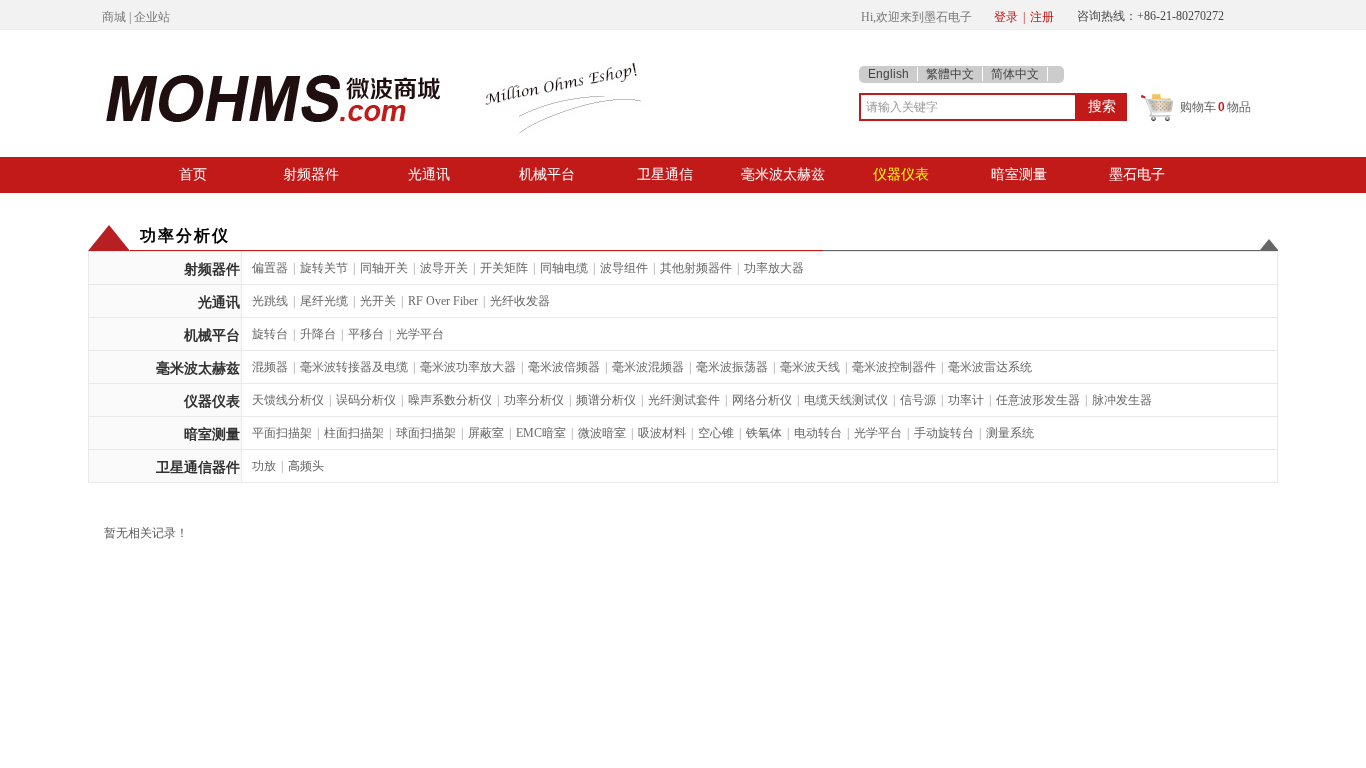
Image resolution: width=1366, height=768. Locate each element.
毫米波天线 (810, 367)
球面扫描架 (426, 433)
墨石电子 (1137, 174)
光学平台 (420, 334)
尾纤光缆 (324, 301)
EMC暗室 (541, 433)
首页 (193, 174)
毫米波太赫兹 (783, 174)
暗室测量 (1019, 174)
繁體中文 (950, 74)
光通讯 (429, 174)
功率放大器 (774, 268)
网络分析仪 (762, 400)
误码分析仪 (366, 400)
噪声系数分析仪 (450, 400)
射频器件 (311, 174)
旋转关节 (324, 268)
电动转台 (818, 433)
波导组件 (624, 268)
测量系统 (1010, 433)
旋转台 (270, 334)
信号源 (918, 400)
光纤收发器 (520, 301)
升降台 (318, 334)
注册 (1042, 17)
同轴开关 (384, 268)
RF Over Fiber (443, 301)
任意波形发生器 (1038, 400)
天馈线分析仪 (288, 400)
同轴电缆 (564, 268)
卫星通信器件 (198, 467)
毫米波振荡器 (732, 367)
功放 (264, 466)
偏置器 (270, 268)
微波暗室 (602, 433)
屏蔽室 (486, 433)
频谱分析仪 (606, 400)
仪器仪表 (901, 174)
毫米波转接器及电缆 (354, 367)
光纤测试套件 (684, 400)
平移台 (366, 334)
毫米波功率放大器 (468, 367)
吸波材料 (662, 433)
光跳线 (270, 301)
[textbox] (968, 107)
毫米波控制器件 (894, 367)
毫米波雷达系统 (990, 367)
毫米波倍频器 (564, 367)
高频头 (306, 466)
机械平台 (547, 174)
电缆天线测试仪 (846, 400)
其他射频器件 (696, 268)
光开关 (378, 301)
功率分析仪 (534, 400)
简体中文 (1015, 74)
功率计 (966, 400)
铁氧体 (764, 433)
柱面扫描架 (354, 433)
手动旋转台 (944, 433)
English (888, 74)
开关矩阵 (504, 268)
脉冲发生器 (1122, 400)
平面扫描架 (282, 433)
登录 (1006, 17)
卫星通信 (665, 174)
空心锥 (716, 433)
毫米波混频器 (648, 367)
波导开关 (444, 268)
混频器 (270, 367)
